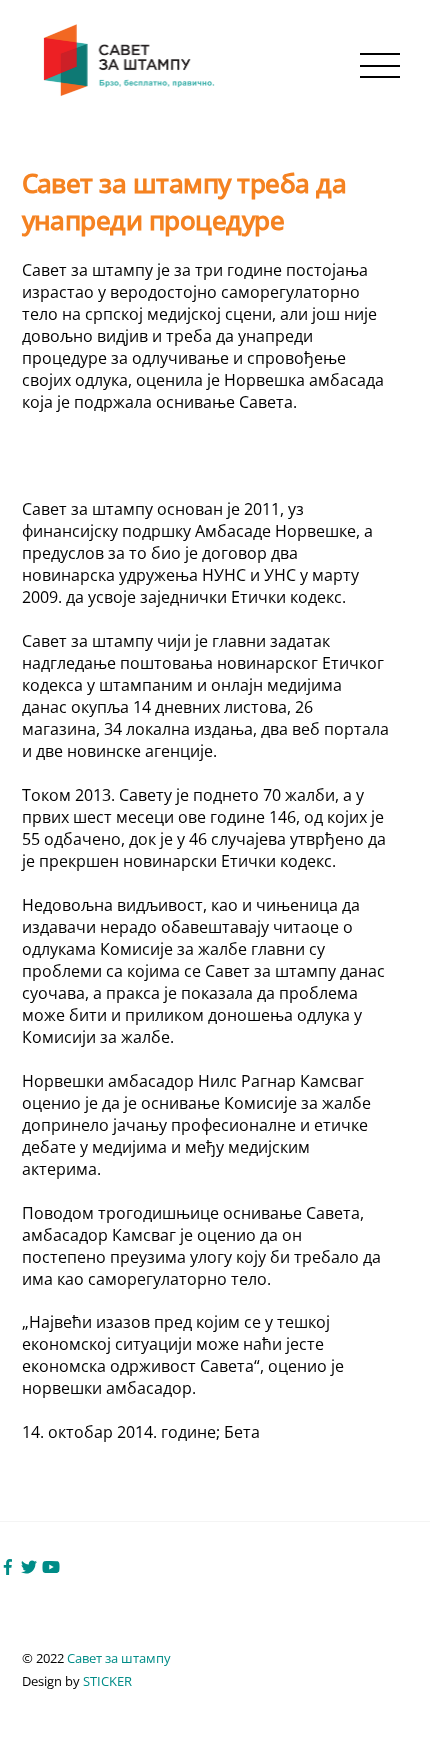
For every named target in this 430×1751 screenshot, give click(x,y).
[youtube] (51, 1565)
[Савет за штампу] (131, 91)
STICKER (107, 1681)
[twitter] (29, 1565)
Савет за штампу (119, 1658)
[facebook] (8, 1565)
